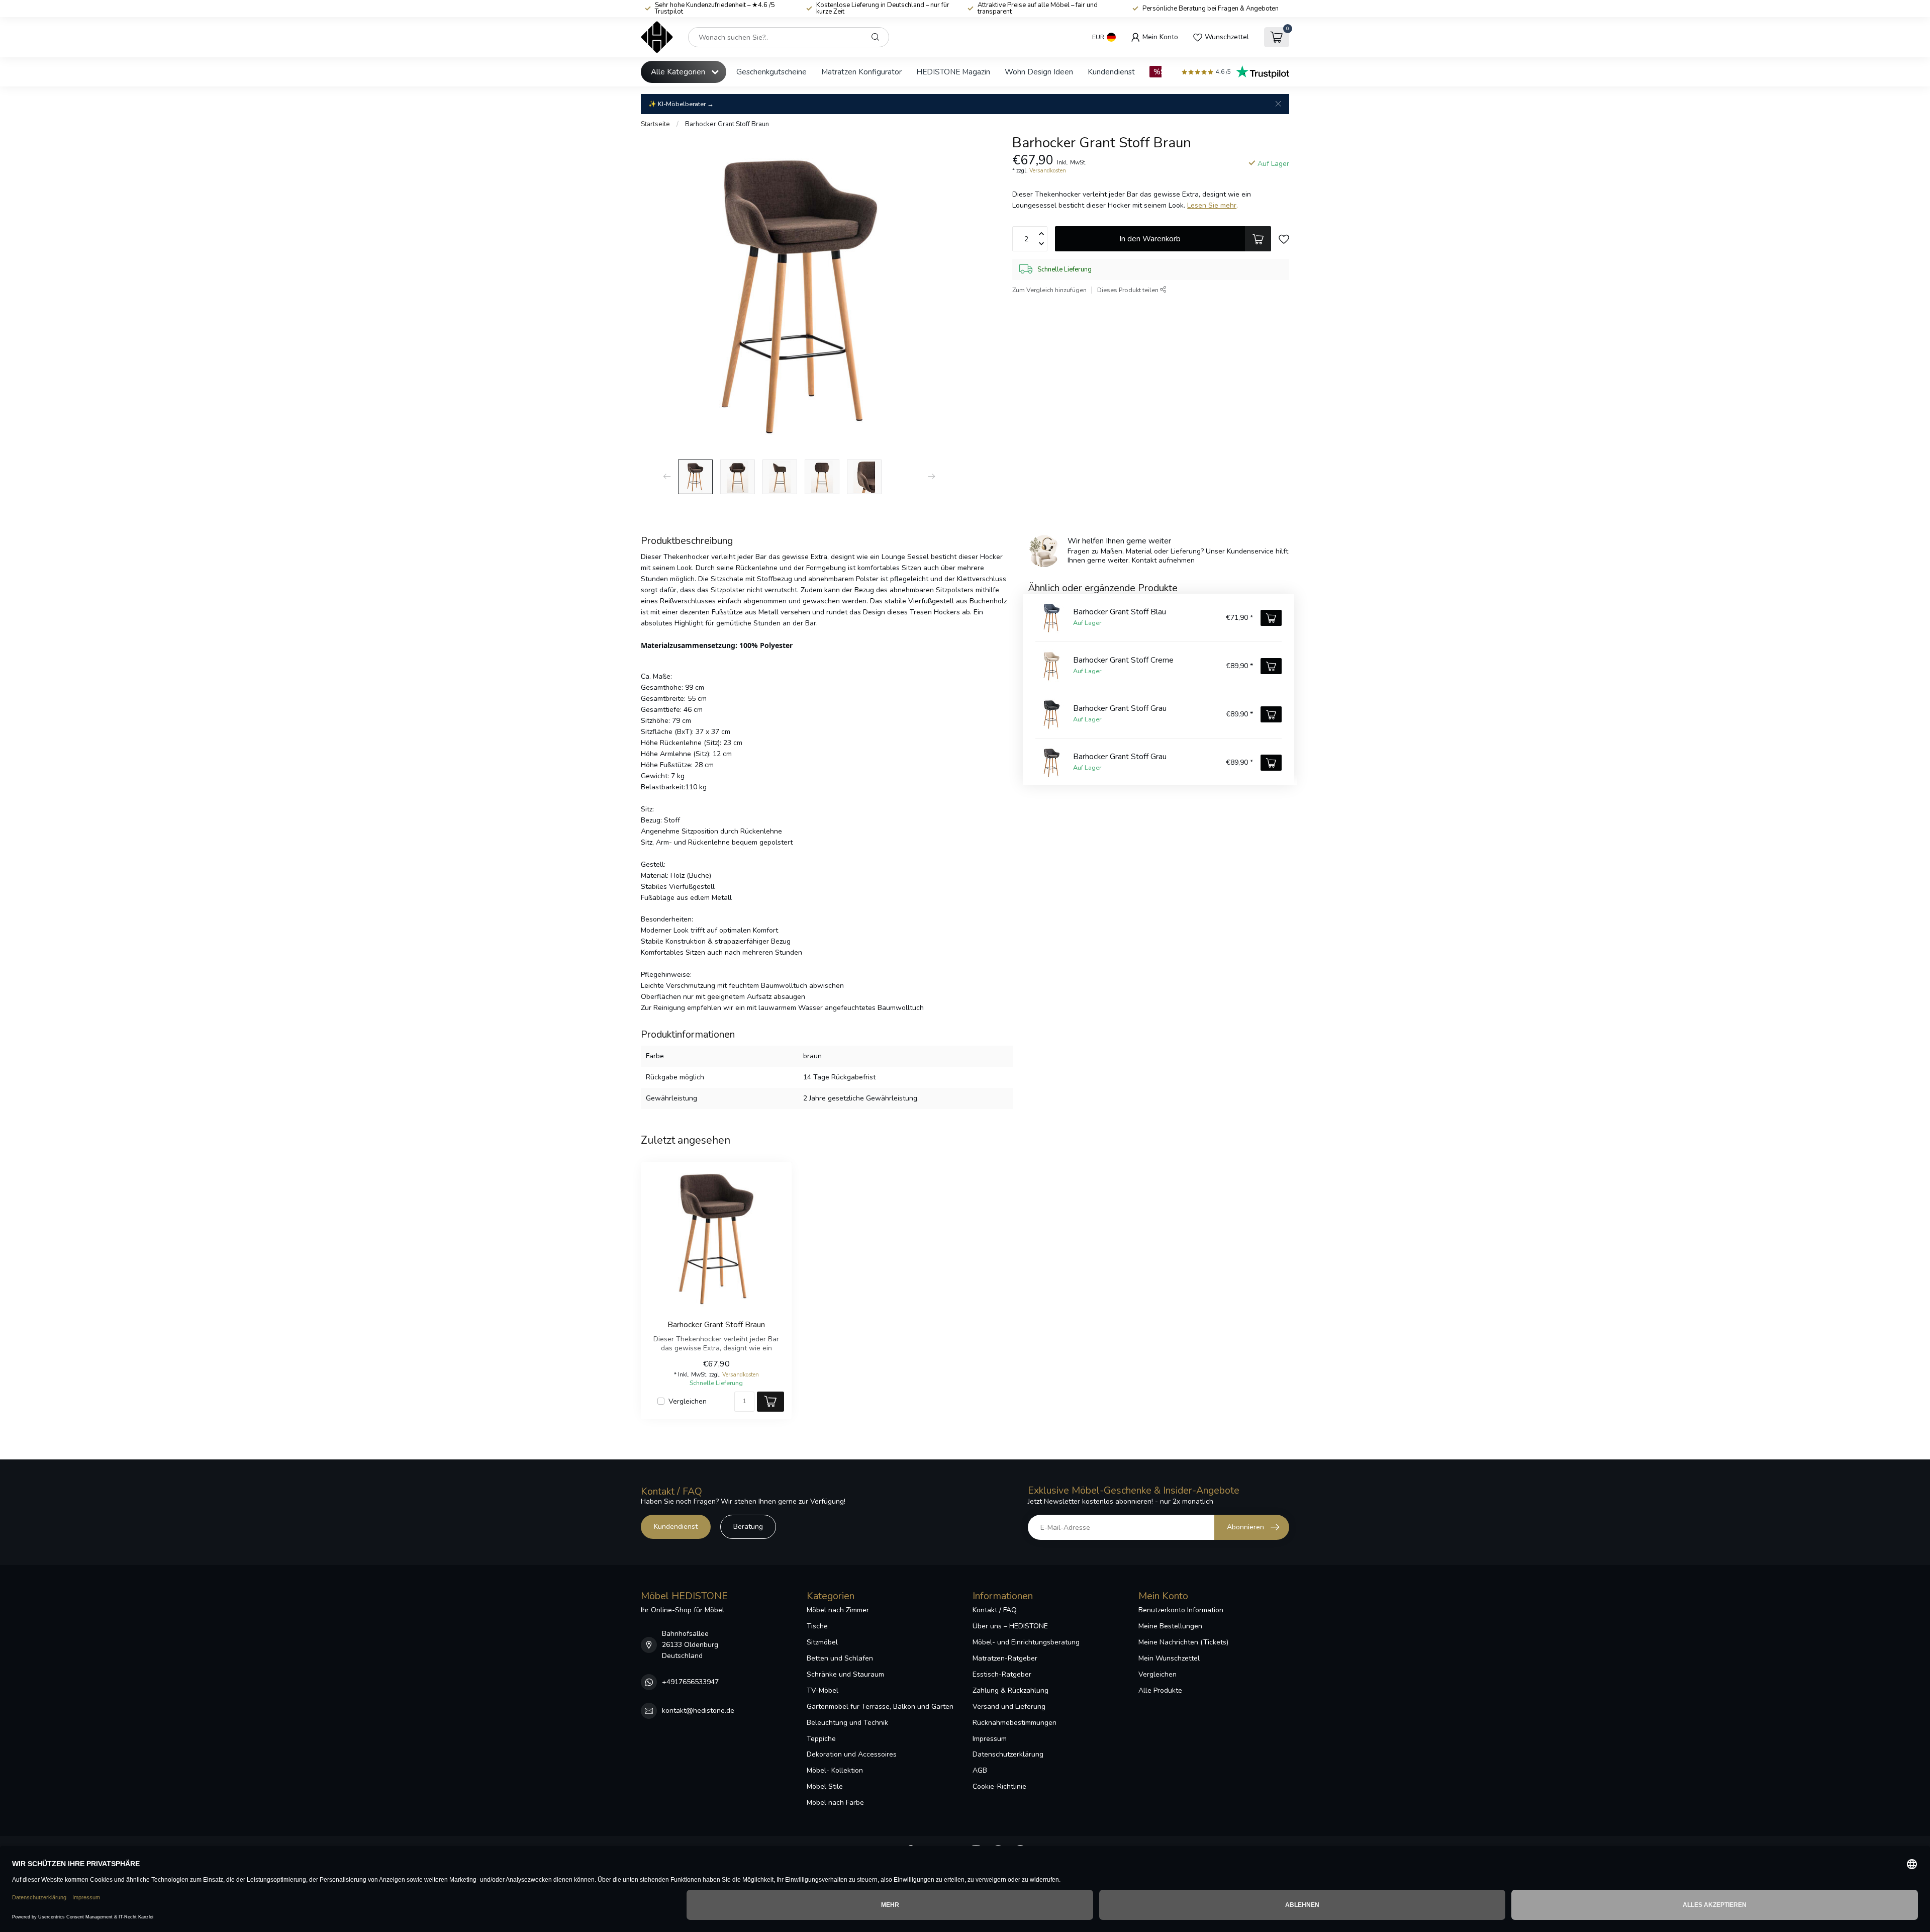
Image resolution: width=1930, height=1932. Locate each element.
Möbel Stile (825, 1786)
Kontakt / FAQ (995, 1610)
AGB (980, 1770)
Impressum (990, 1739)
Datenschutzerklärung (1008, 1754)
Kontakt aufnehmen (1163, 560)
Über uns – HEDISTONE (1010, 1626)
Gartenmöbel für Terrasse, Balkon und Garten (880, 1707)
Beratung (748, 1527)
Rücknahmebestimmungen (1015, 1723)
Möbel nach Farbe (835, 1803)
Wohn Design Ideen (1039, 72)
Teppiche (821, 1739)
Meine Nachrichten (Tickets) (1183, 1642)
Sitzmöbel (822, 1642)
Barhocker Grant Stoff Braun (727, 124)
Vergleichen (688, 1401)
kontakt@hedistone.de (698, 1711)
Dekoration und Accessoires (852, 1754)
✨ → (681, 104)
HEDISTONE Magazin (953, 72)
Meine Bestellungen (1170, 1626)
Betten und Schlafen (840, 1658)
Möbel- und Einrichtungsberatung (1026, 1642)
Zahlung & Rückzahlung (1010, 1690)
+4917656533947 (690, 1682)
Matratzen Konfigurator (861, 72)
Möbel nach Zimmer (838, 1610)
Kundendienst (1111, 72)
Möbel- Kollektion (835, 1770)
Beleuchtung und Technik (847, 1723)
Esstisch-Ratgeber (1002, 1674)
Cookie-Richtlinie (999, 1786)
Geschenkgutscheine (771, 72)
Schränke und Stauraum (845, 1674)
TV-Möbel (823, 1690)
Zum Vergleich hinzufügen (1049, 290)
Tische (817, 1626)
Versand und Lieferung (1009, 1707)
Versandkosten (1048, 171)
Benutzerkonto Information (1181, 1610)
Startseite (655, 124)
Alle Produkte (1160, 1690)
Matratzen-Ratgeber (1005, 1658)
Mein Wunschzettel (1169, 1658)
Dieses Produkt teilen (1129, 290)
